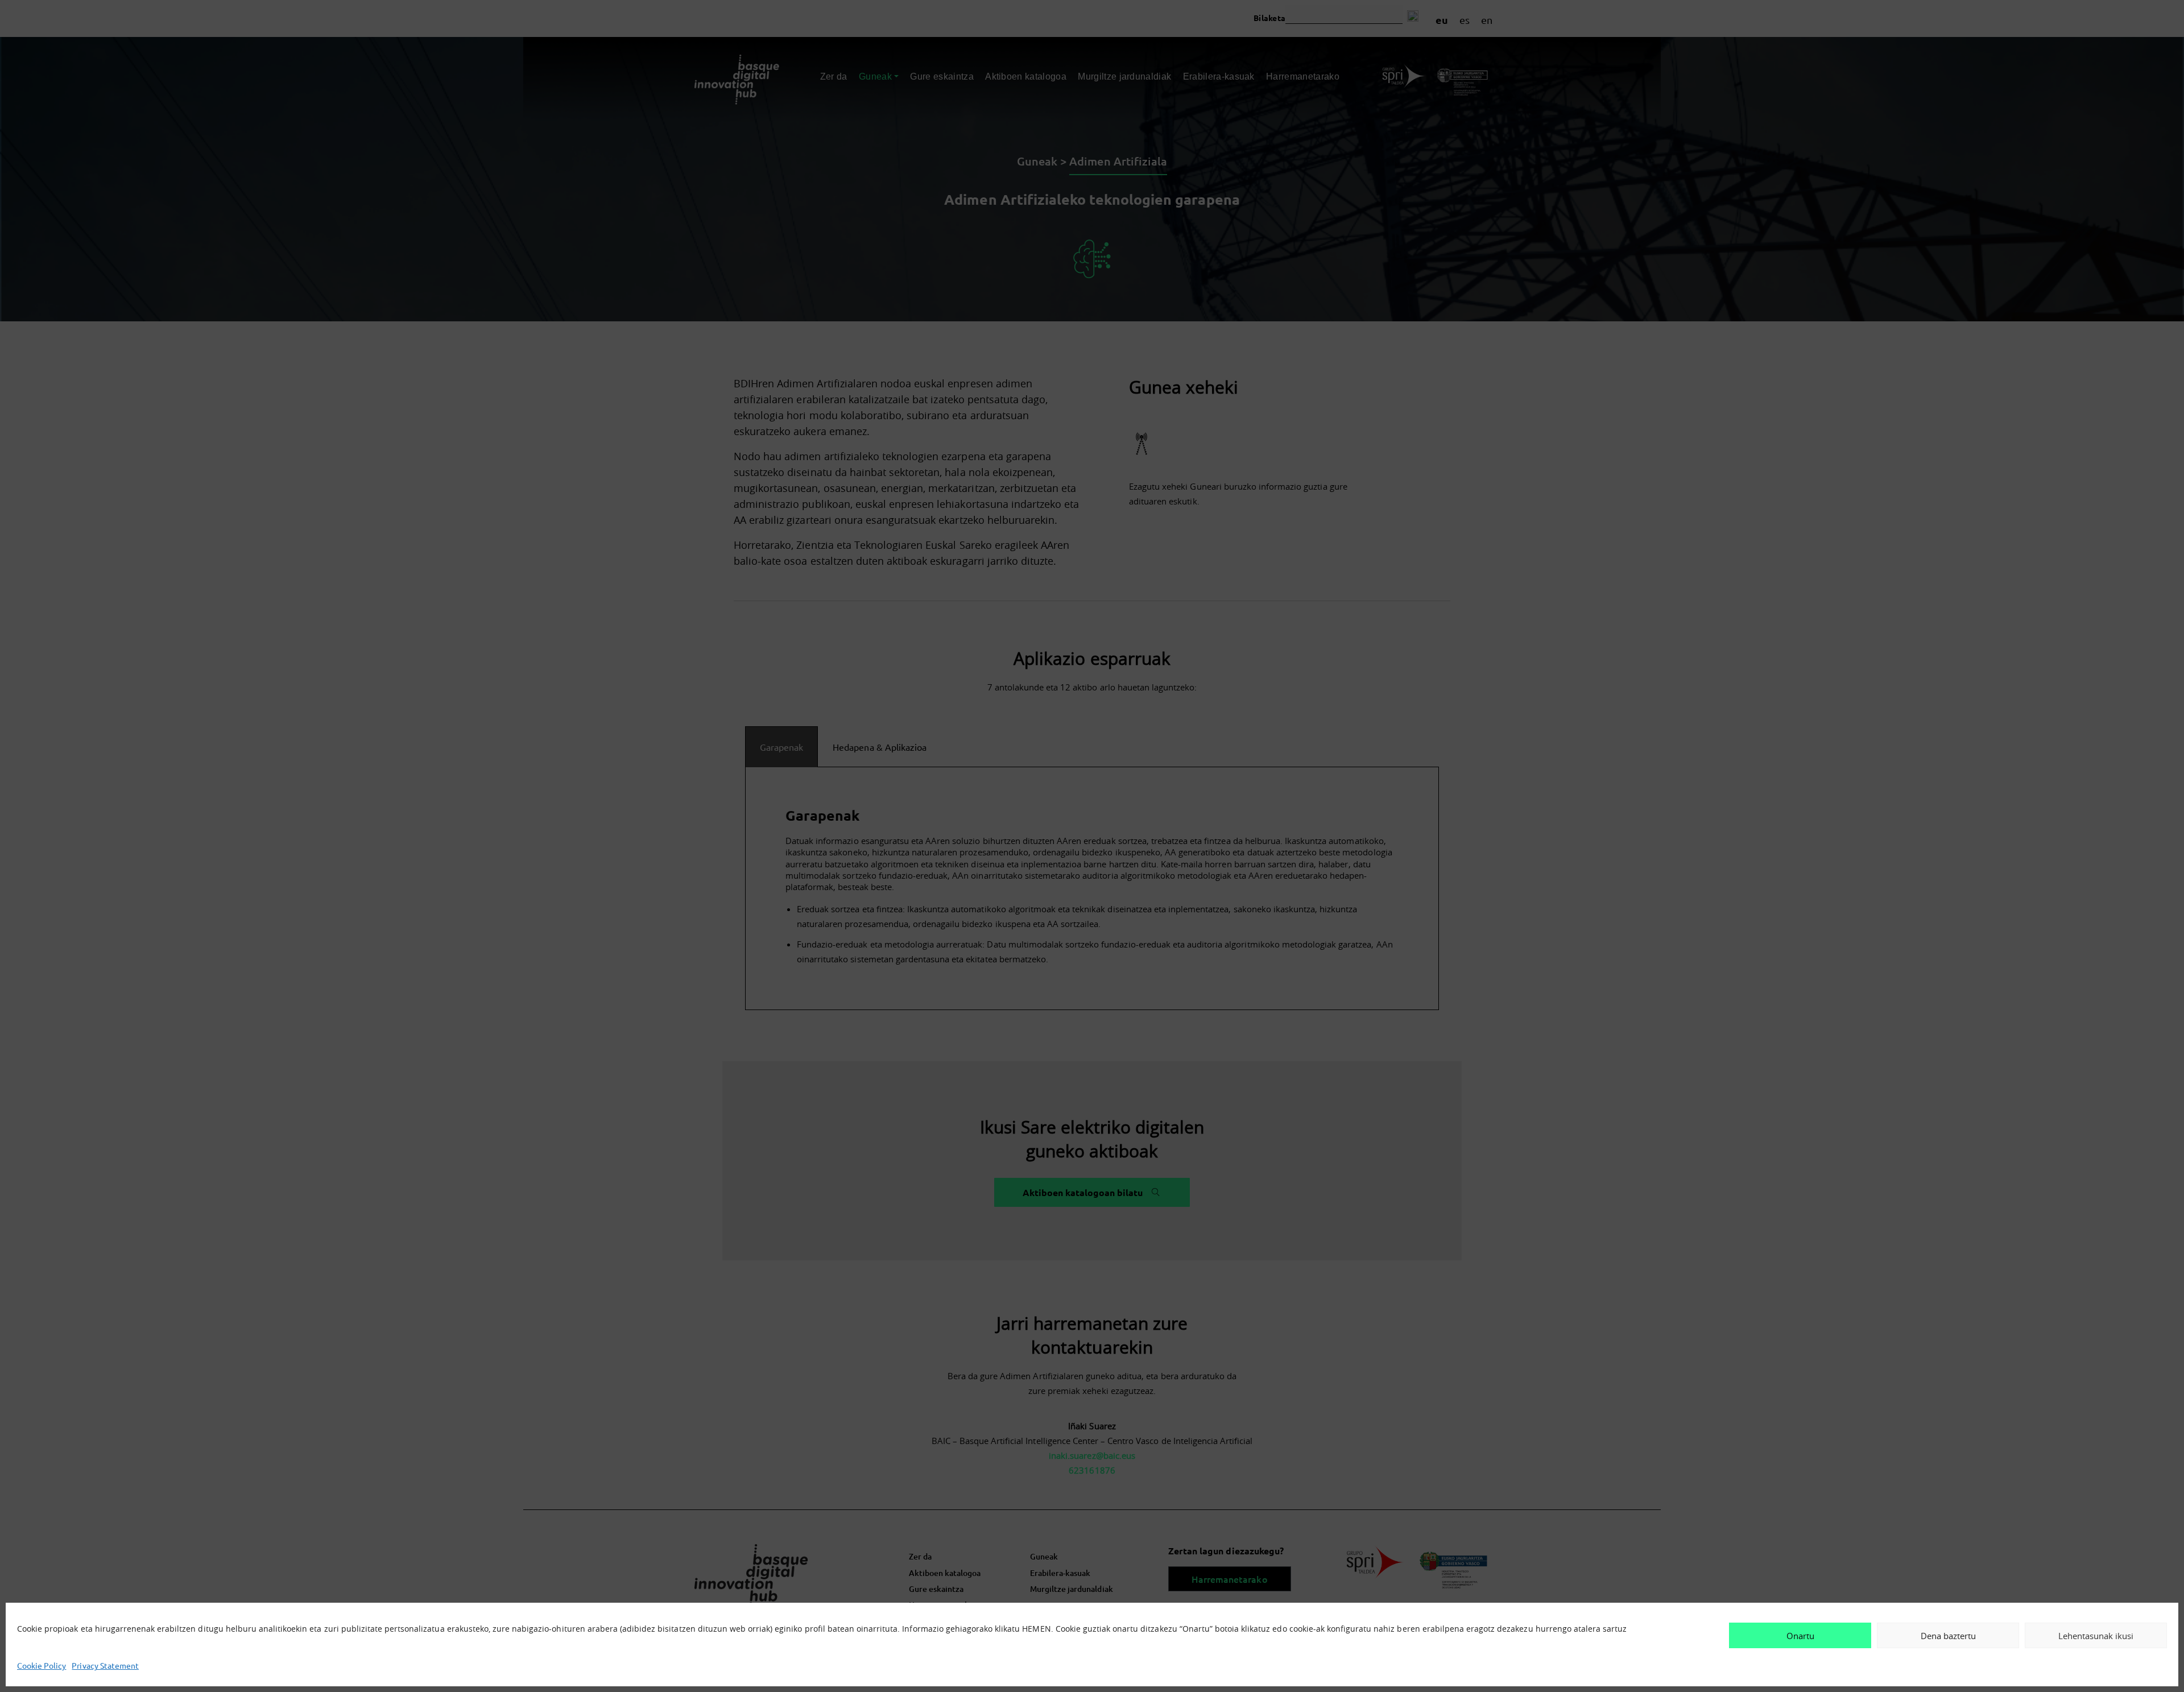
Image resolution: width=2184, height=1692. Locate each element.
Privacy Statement (105, 1665)
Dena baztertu (1948, 1636)
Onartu (1800, 1636)
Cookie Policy (42, 1665)
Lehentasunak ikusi (2096, 1636)
